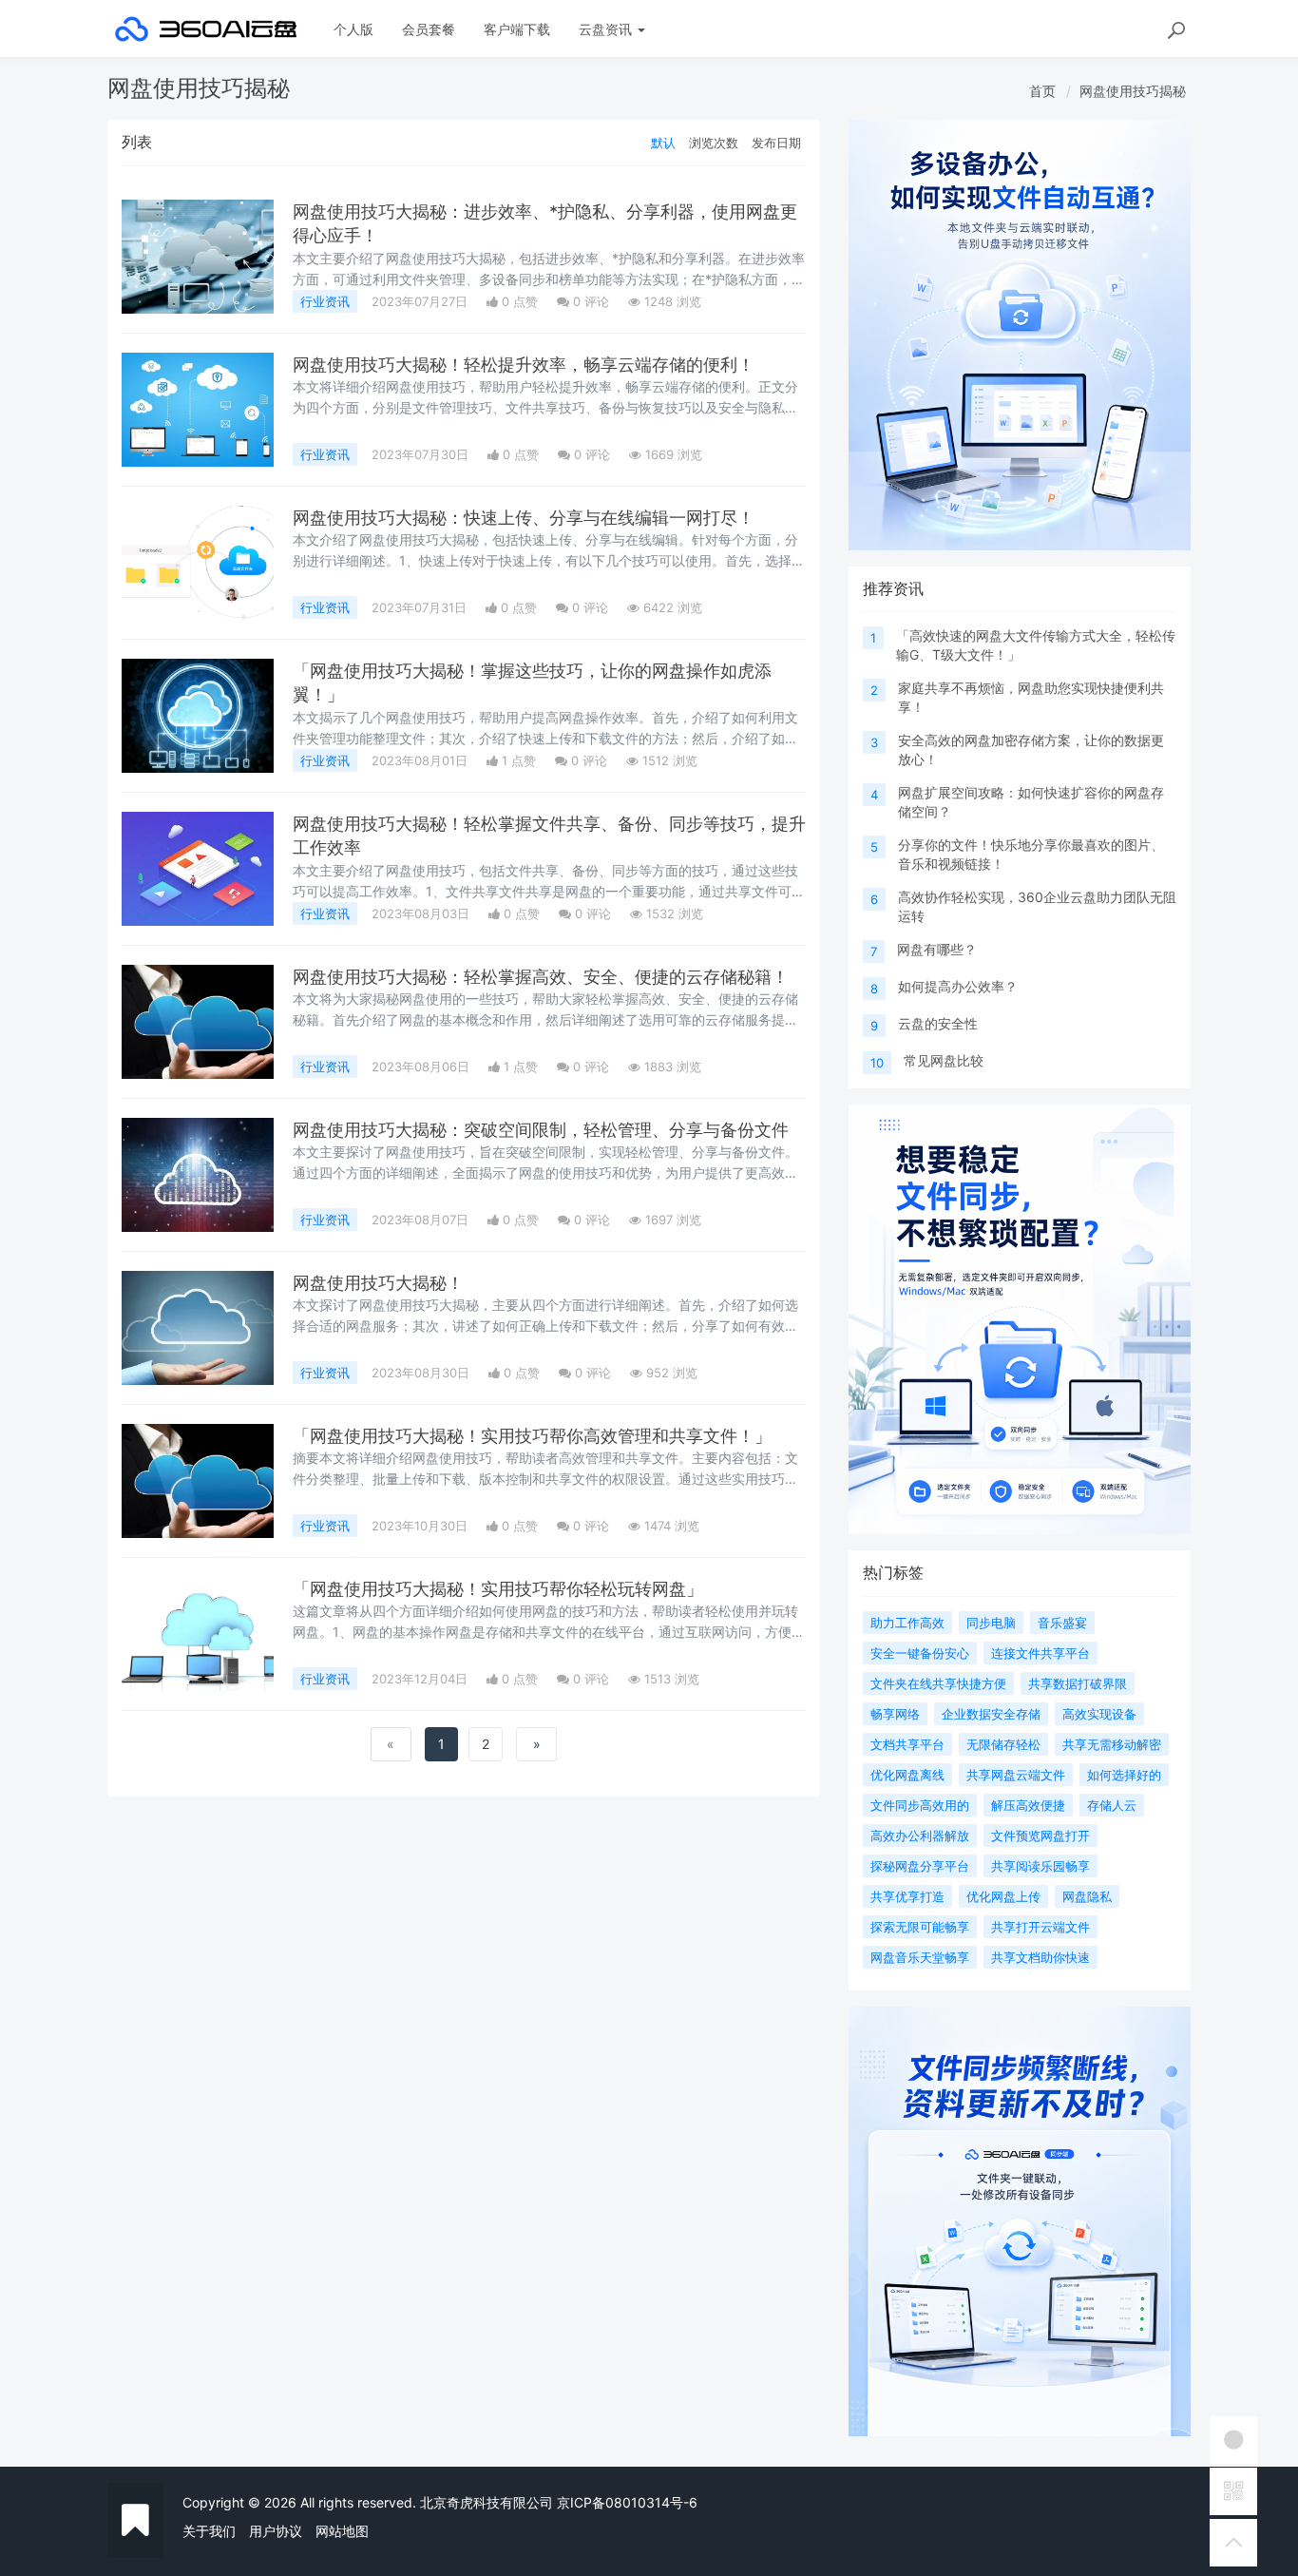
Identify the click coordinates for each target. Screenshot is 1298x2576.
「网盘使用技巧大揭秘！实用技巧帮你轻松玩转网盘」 (498, 1589)
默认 (663, 143)
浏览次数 (714, 143)
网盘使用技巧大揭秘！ (378, 1283)
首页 (1042, 91)
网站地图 (342, 2531)
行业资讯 (325, 301)
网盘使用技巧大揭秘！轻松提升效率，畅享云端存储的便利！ (524, 365)
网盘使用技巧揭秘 (1133, 91)
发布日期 (776, 143)
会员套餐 (429, 29)
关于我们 (209, 2531)
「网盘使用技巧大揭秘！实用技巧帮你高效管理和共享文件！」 (532, 1436)
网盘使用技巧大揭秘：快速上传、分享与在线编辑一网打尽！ (524, 518)
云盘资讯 (607, 29)
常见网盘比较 (944, 1060)
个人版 (353, 29)
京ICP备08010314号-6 (627, 2502)
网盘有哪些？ (937, 949)
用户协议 (276, 2531)
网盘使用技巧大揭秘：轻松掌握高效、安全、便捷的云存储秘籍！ (541, 977)
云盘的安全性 (938, 1023)
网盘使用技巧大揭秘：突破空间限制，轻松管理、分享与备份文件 (541, 1130)
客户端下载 (517, 29)
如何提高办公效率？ (958, 986)
